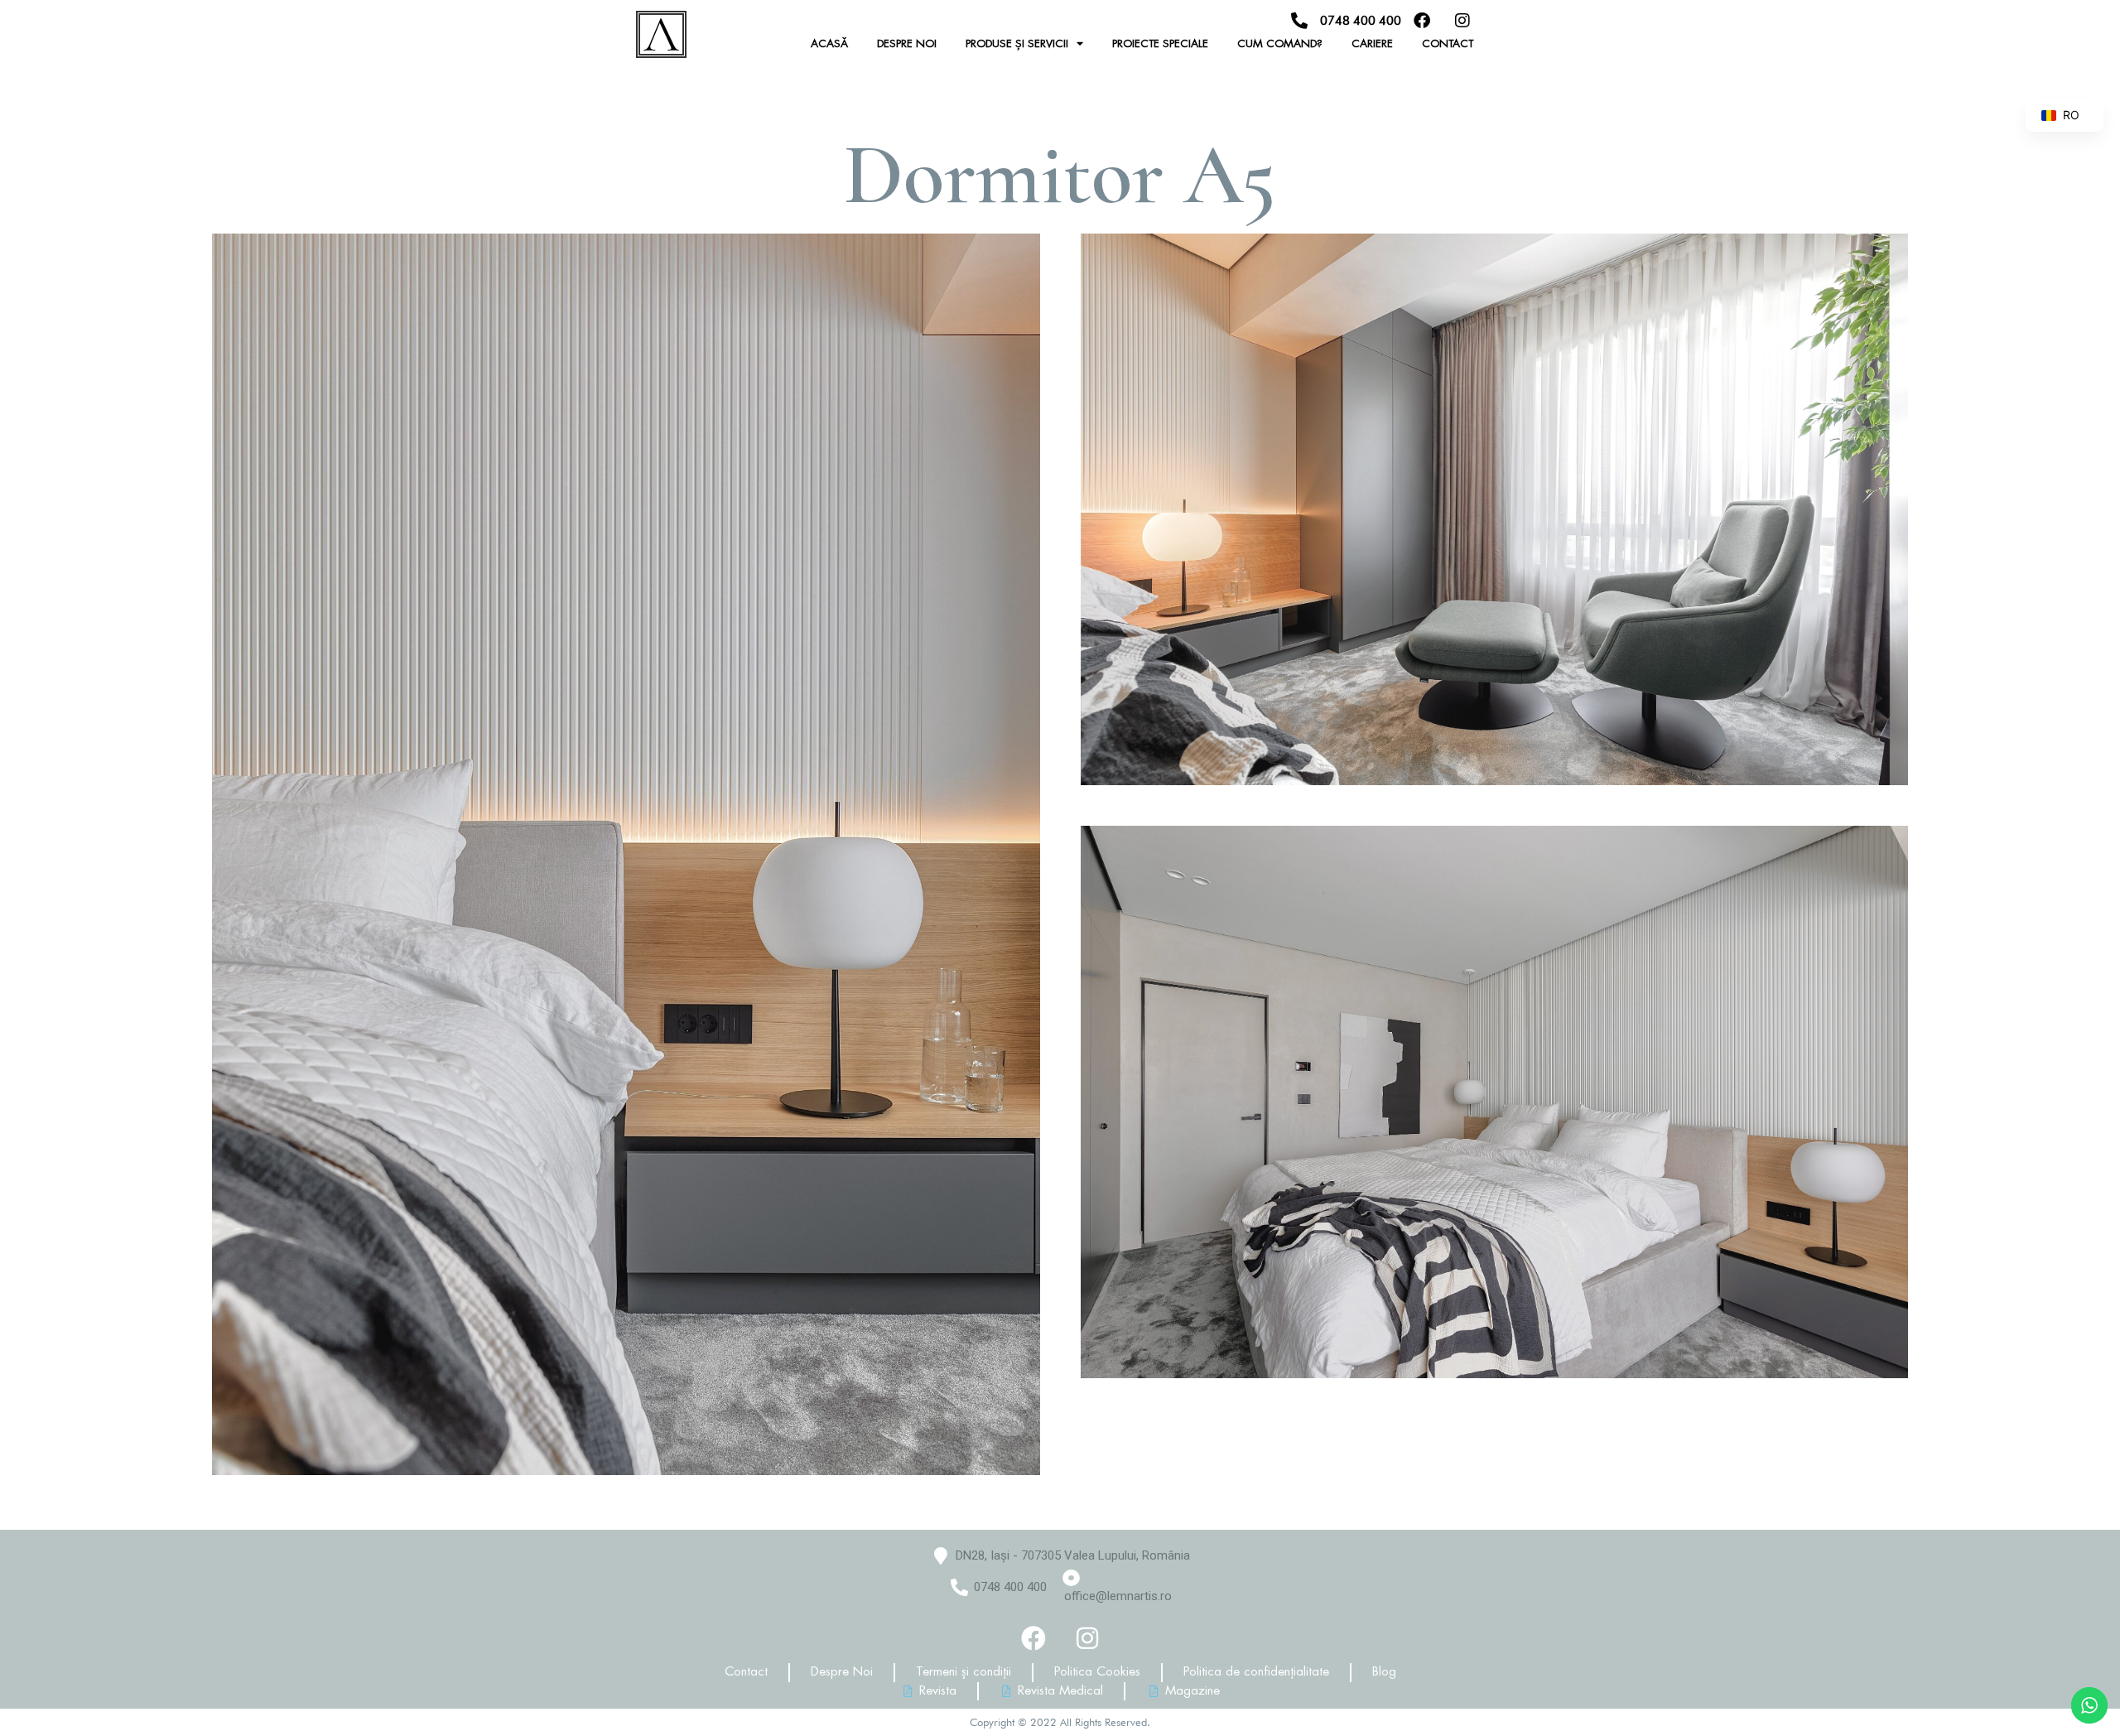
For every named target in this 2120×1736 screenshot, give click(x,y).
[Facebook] (1033, 1638)
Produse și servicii (1017, 43)
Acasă (829, 43)
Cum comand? (1280, 43)
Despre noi (907, 43)
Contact (1448, 43)
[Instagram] (1087, 1638)
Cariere (1372, 43)
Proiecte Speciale (1160, 43)
